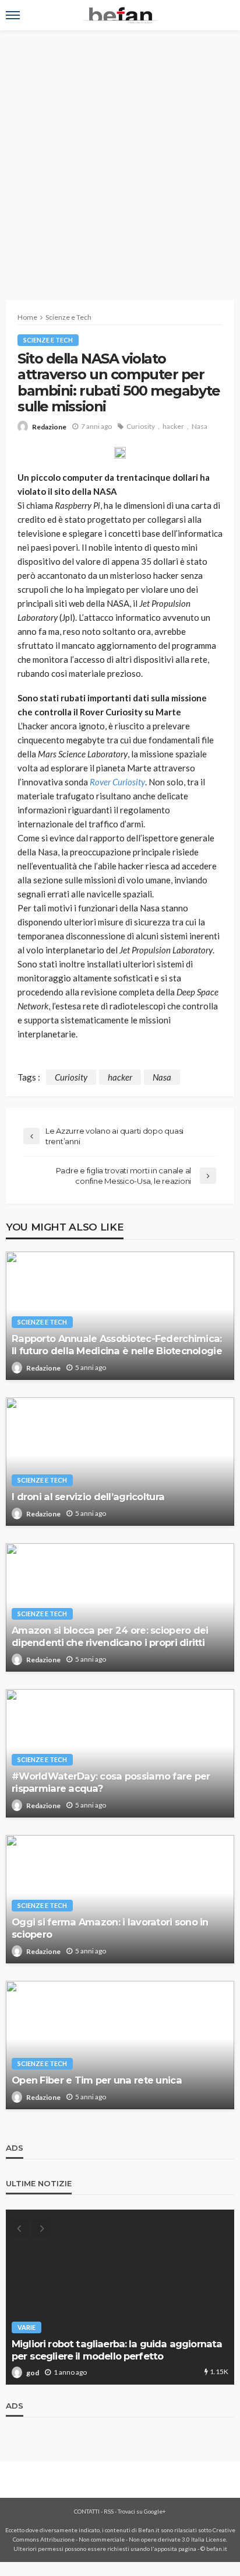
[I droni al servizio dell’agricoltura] (120, 1462)
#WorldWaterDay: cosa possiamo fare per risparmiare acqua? (111, 1782)
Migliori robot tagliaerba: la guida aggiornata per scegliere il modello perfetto (117, 2350)
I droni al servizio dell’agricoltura (88, 1497)
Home (27, 317)
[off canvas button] (13, 15)
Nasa (200, 426)
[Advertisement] (120, 156)
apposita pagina (175, 2549)
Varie (27, 2327)
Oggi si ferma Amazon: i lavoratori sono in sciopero (110, 1928)
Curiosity (141, 426)
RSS (109, 2511)
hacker (173, 426)
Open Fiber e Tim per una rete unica (97, 2080)
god (33, 2373)
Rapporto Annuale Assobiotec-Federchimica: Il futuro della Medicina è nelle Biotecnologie (117, 1345)
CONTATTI (87, 2511)
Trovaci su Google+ (142, 2511)
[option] (120, 2297)
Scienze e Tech (48, 340)
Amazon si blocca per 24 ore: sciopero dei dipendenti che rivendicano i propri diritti (110, 1636)
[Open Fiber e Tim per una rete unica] (120, 2045)
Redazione (49, 427)
